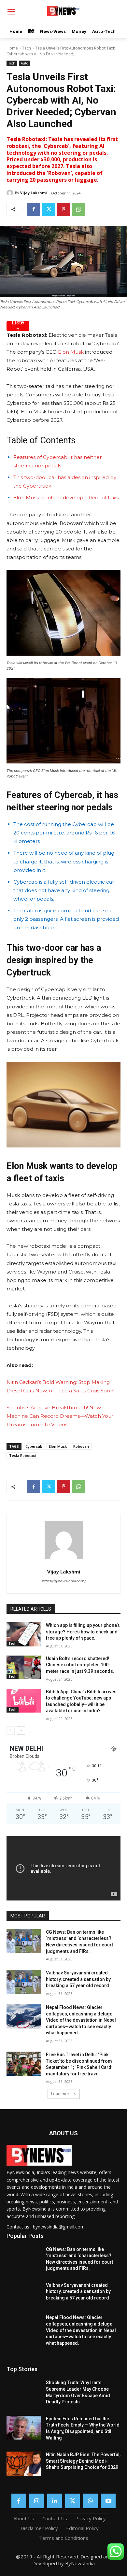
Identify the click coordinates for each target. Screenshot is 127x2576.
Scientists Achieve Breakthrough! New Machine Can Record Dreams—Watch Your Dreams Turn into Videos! (60, 1416)
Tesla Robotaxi (22, 1455)
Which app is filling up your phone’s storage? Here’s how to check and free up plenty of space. (83, 1632)
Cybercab (34, 1446)
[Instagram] (37, 2501)
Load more (61, 2094)
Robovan (81, 1446)
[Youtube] (108, 2501)
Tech (27, 48)
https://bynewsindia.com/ (64, 1581)
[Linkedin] (55, 2501)
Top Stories (22, 2369)
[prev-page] (11, 1730)
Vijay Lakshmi (34, 193)
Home (12, 48)
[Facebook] (34, 209)
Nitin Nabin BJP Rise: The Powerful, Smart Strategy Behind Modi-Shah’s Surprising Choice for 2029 (83, 2461)
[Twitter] (49, 209)
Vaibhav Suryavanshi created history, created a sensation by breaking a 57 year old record (78, 1979)
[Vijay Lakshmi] (11, 193)
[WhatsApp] (78, 209)
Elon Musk (71, 352)
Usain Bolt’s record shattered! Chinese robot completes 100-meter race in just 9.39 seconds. (80, 1665)
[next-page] (21, 1730)
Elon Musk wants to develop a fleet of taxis (66, 498)
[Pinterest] (63, 209)
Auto (24, 63)
